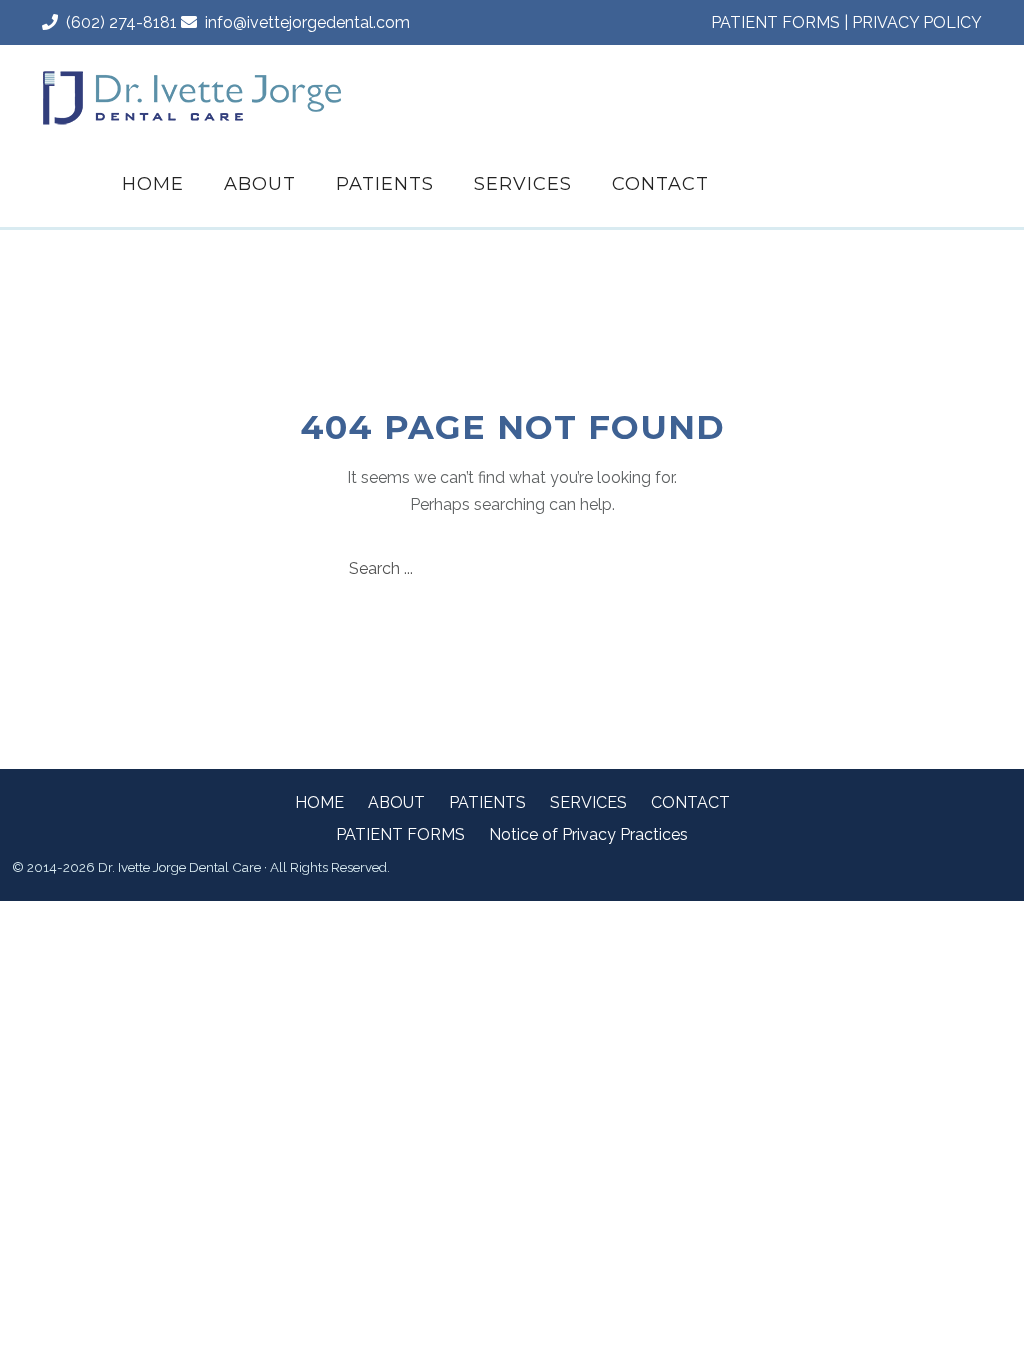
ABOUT (260, 184)
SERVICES (523, 184)
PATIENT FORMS (775, 22)
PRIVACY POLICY (917, 22)
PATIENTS (385, 184)
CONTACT (660, 184)
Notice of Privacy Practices (588, 834)
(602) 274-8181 (117, 22)
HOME (153, 184)
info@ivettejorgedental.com (303, 22)
